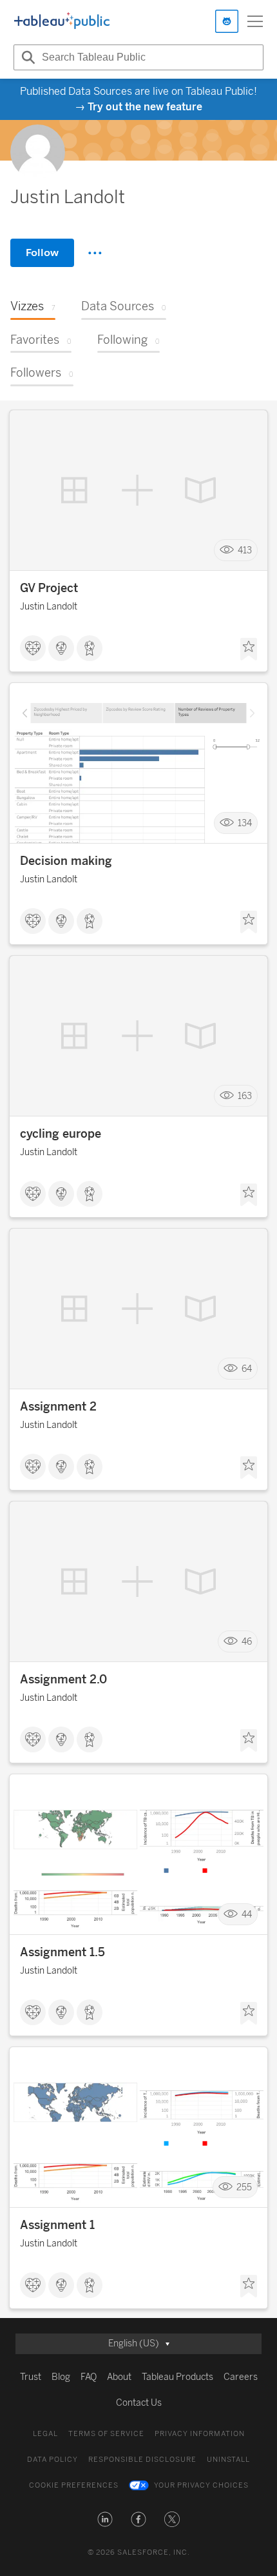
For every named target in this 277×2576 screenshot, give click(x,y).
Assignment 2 (58, 1407)
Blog (61, 2377)
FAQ (89, 2377)
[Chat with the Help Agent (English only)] (227, 21)
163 (245, 1096)
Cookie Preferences (74, 2485)
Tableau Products (177, 2377)
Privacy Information (200, 2434)
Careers (241, 2377)
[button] (105, 2519)
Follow (42, 253)
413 (245, 550)
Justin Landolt (49, 607)
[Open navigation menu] (255, 21)
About (119, 2377)
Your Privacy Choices (201, 2485)
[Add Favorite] (249, 649)
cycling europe (61, 1134)
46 (247, 1642)
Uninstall (228, 2460)
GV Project (49, 588)
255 (244, 2187)
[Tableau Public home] (62, 21)
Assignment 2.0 (63, 1679)
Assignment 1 (57, 2225)
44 (247, 1915)
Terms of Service (106, 2434)
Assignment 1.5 (62, 1952)
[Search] (26, 57)
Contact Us (139, 2403)
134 (245, 823)
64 (247, 1369)
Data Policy (53, 2460)
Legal (45, 2434)
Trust (31, 2377)
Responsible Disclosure (142, 2460)
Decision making (66, 861)
